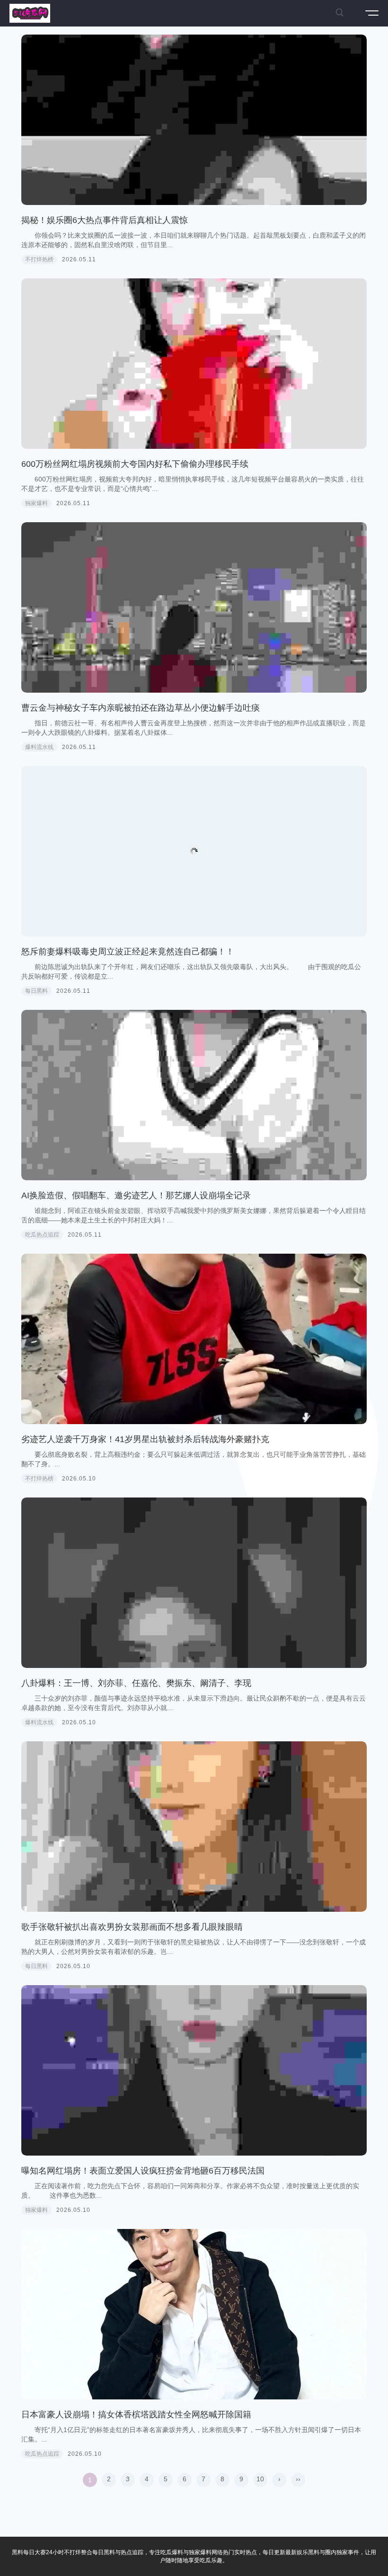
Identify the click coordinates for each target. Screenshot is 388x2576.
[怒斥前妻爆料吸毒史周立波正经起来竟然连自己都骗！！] (194, 851)
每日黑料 (36, 991)
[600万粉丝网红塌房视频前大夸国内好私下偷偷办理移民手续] (194, 364)
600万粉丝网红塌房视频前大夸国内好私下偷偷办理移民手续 (135, 464)
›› (298, 2479)
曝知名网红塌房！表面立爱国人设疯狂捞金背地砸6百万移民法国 (143, 2171)
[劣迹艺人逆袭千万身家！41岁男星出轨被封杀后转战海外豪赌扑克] (194, 1339)
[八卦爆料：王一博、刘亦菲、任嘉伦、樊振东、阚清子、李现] (194, 1583)
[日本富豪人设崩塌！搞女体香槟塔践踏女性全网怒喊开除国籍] (194, 2314)
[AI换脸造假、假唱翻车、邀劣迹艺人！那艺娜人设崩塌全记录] (194, 1095)
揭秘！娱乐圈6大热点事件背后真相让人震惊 (105, 220)
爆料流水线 (39, 747)
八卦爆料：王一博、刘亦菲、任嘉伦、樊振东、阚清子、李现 (136, 1683)
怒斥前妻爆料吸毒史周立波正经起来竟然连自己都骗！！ (128, 952)
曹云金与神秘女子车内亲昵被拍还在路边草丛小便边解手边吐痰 (141, 708)
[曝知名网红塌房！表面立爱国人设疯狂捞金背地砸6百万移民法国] (194, 2070)
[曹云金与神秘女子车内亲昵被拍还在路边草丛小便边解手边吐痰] (194, 607)
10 (260, 2479)
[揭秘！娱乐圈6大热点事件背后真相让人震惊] (194, 120)
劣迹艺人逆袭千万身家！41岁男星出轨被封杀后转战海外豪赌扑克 (145, 1439)
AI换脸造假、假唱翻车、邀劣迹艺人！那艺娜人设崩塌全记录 (136, 1195)
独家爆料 (36, 503)
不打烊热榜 (39, 259)
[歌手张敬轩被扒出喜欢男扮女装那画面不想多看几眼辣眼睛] (194, 1827)
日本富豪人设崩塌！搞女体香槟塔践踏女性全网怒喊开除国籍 (136, 2415)
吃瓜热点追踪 (42, 1235)
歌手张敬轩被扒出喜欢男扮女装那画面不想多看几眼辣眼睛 (132, 1927)
